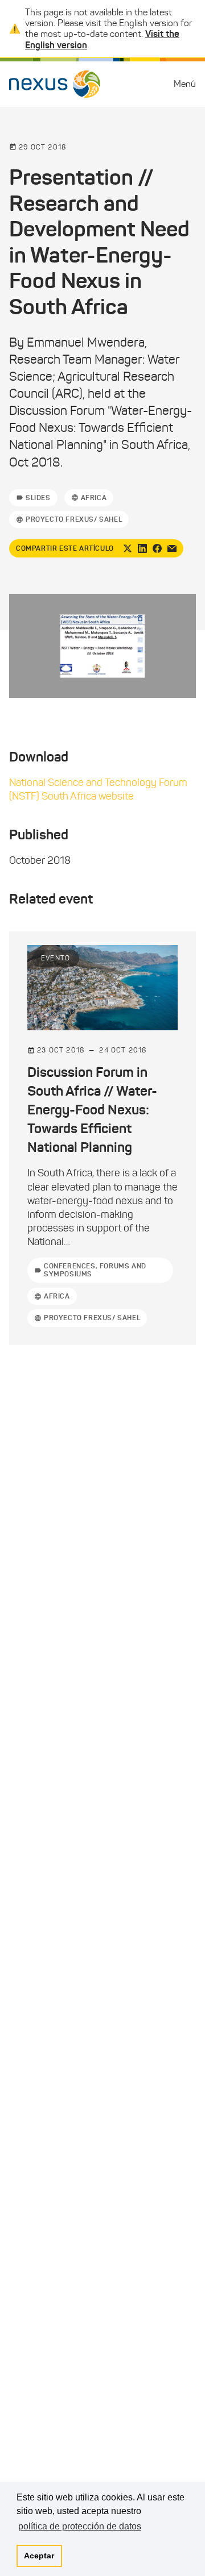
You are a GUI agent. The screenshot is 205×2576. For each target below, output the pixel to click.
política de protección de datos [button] (80, 2526)
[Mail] (172, 548)
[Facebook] (157, 548)
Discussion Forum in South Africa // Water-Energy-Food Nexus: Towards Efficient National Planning (92, 1110)
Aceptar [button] (39, 2556)
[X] (128, 548)
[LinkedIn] (142, 548)
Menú (185, 84)
